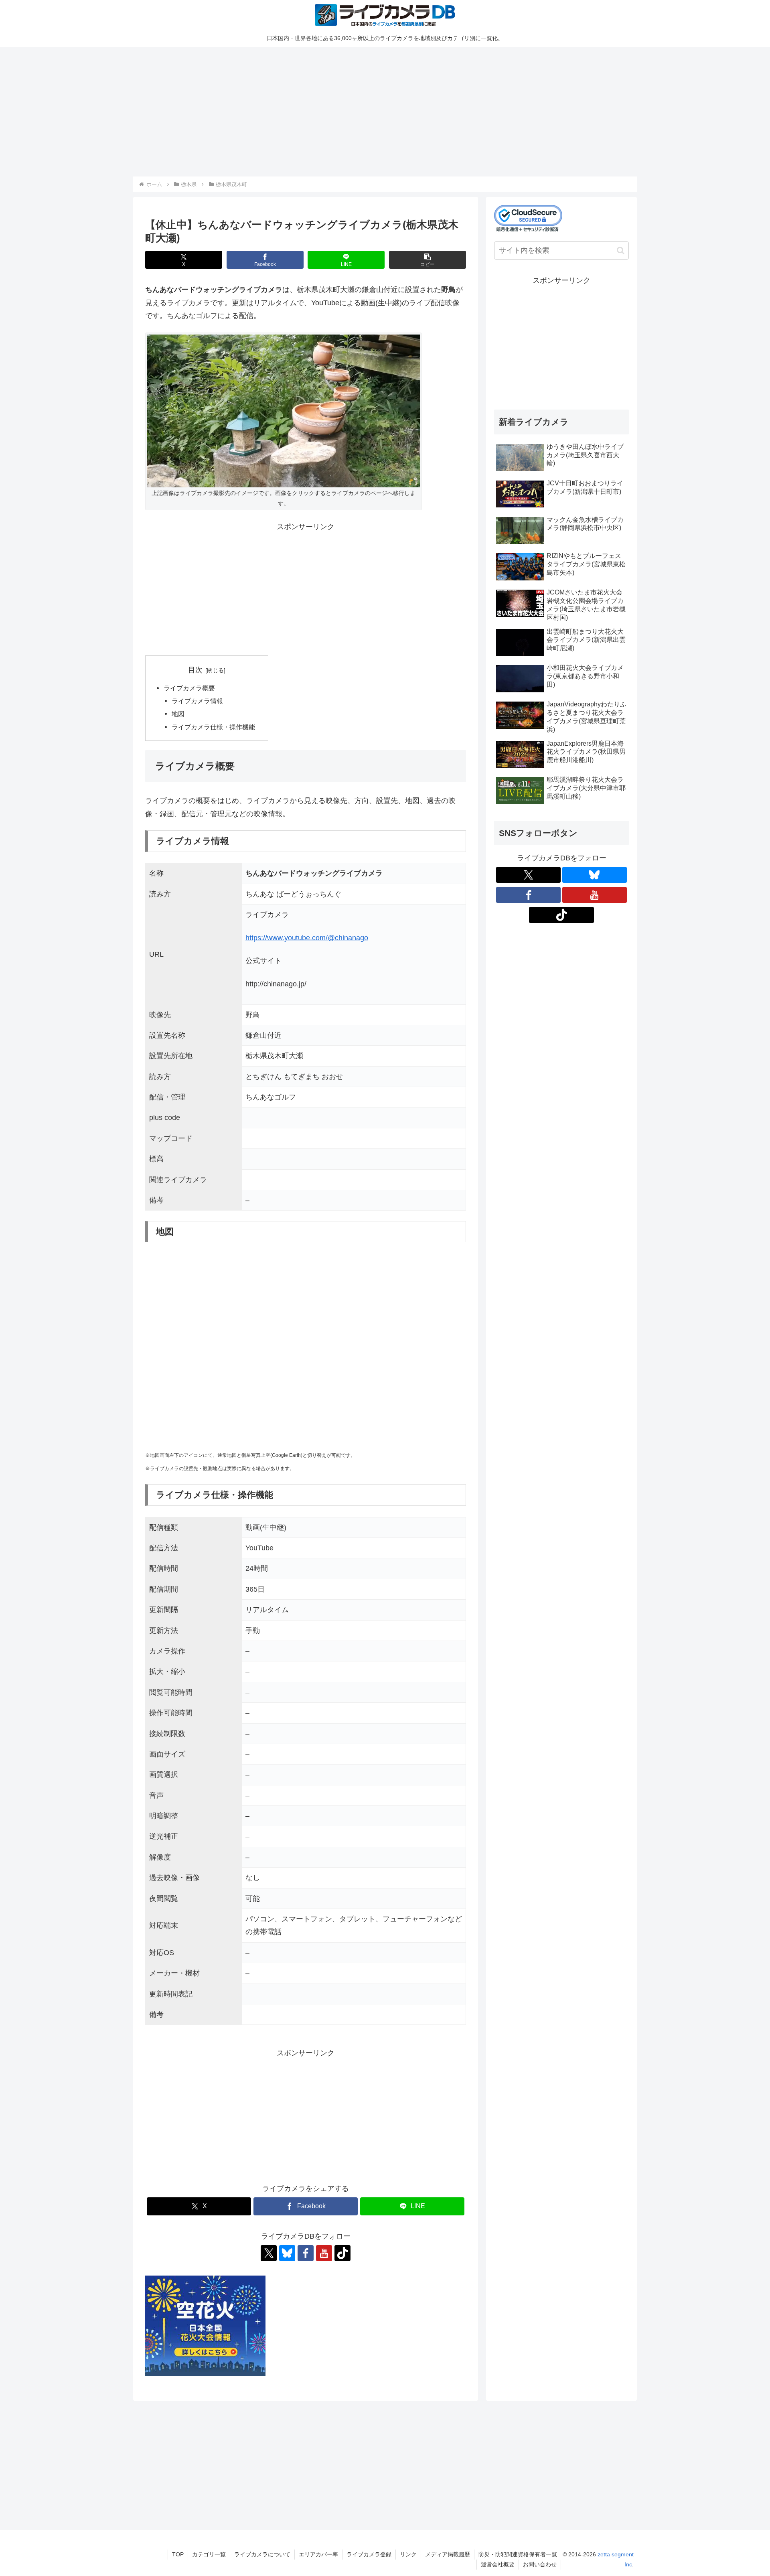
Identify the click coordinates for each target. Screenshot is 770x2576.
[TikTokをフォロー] (342, 2253)
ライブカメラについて (262, 2554)
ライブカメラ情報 (197, 701)
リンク (408, 2554)
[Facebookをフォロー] (306, 2253)
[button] (428, 260)
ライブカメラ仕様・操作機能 (213, 727)
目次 (195, 670)
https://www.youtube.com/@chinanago (307, 938)
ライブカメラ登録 (369, 2554)
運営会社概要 (498, 2564)
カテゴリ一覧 (209, 2554)
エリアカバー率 (318, 2554)
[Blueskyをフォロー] (287, 2253)
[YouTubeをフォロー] (324, 2253)
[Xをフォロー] (269, 2253)
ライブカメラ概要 (189, 688)
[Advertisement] (374, 110)
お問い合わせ (540, 2564)
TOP (178, 2554)
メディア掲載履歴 (448, 2554)
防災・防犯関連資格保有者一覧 (518, 2554)
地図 (178, 714)
